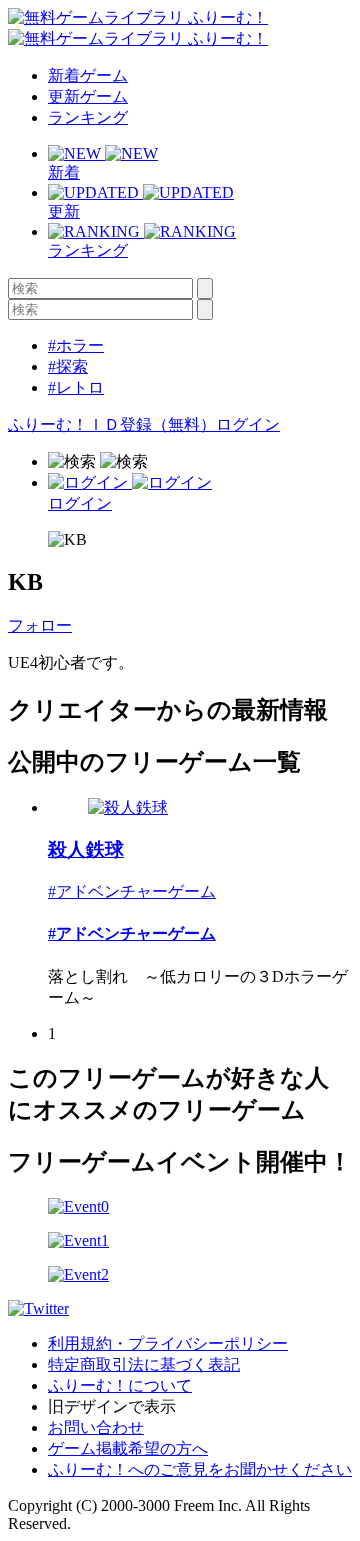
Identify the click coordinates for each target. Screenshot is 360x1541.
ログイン (248, 424)
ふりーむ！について (120, 1385)
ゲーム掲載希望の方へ (128, 1448)
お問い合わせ (96, 1427)
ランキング (88, 117)
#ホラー (76, 345)
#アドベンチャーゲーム (132, 891)
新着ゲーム (88, 75)
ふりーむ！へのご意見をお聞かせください (200, 1469)
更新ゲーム (88, 96)
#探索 (68, 366)
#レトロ (76, 387)
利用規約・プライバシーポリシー (168, 1343)
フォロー (40, 625)
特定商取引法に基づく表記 (144, 1364)
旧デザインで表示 (112, 1406)
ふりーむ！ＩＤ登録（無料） (112, 424)
